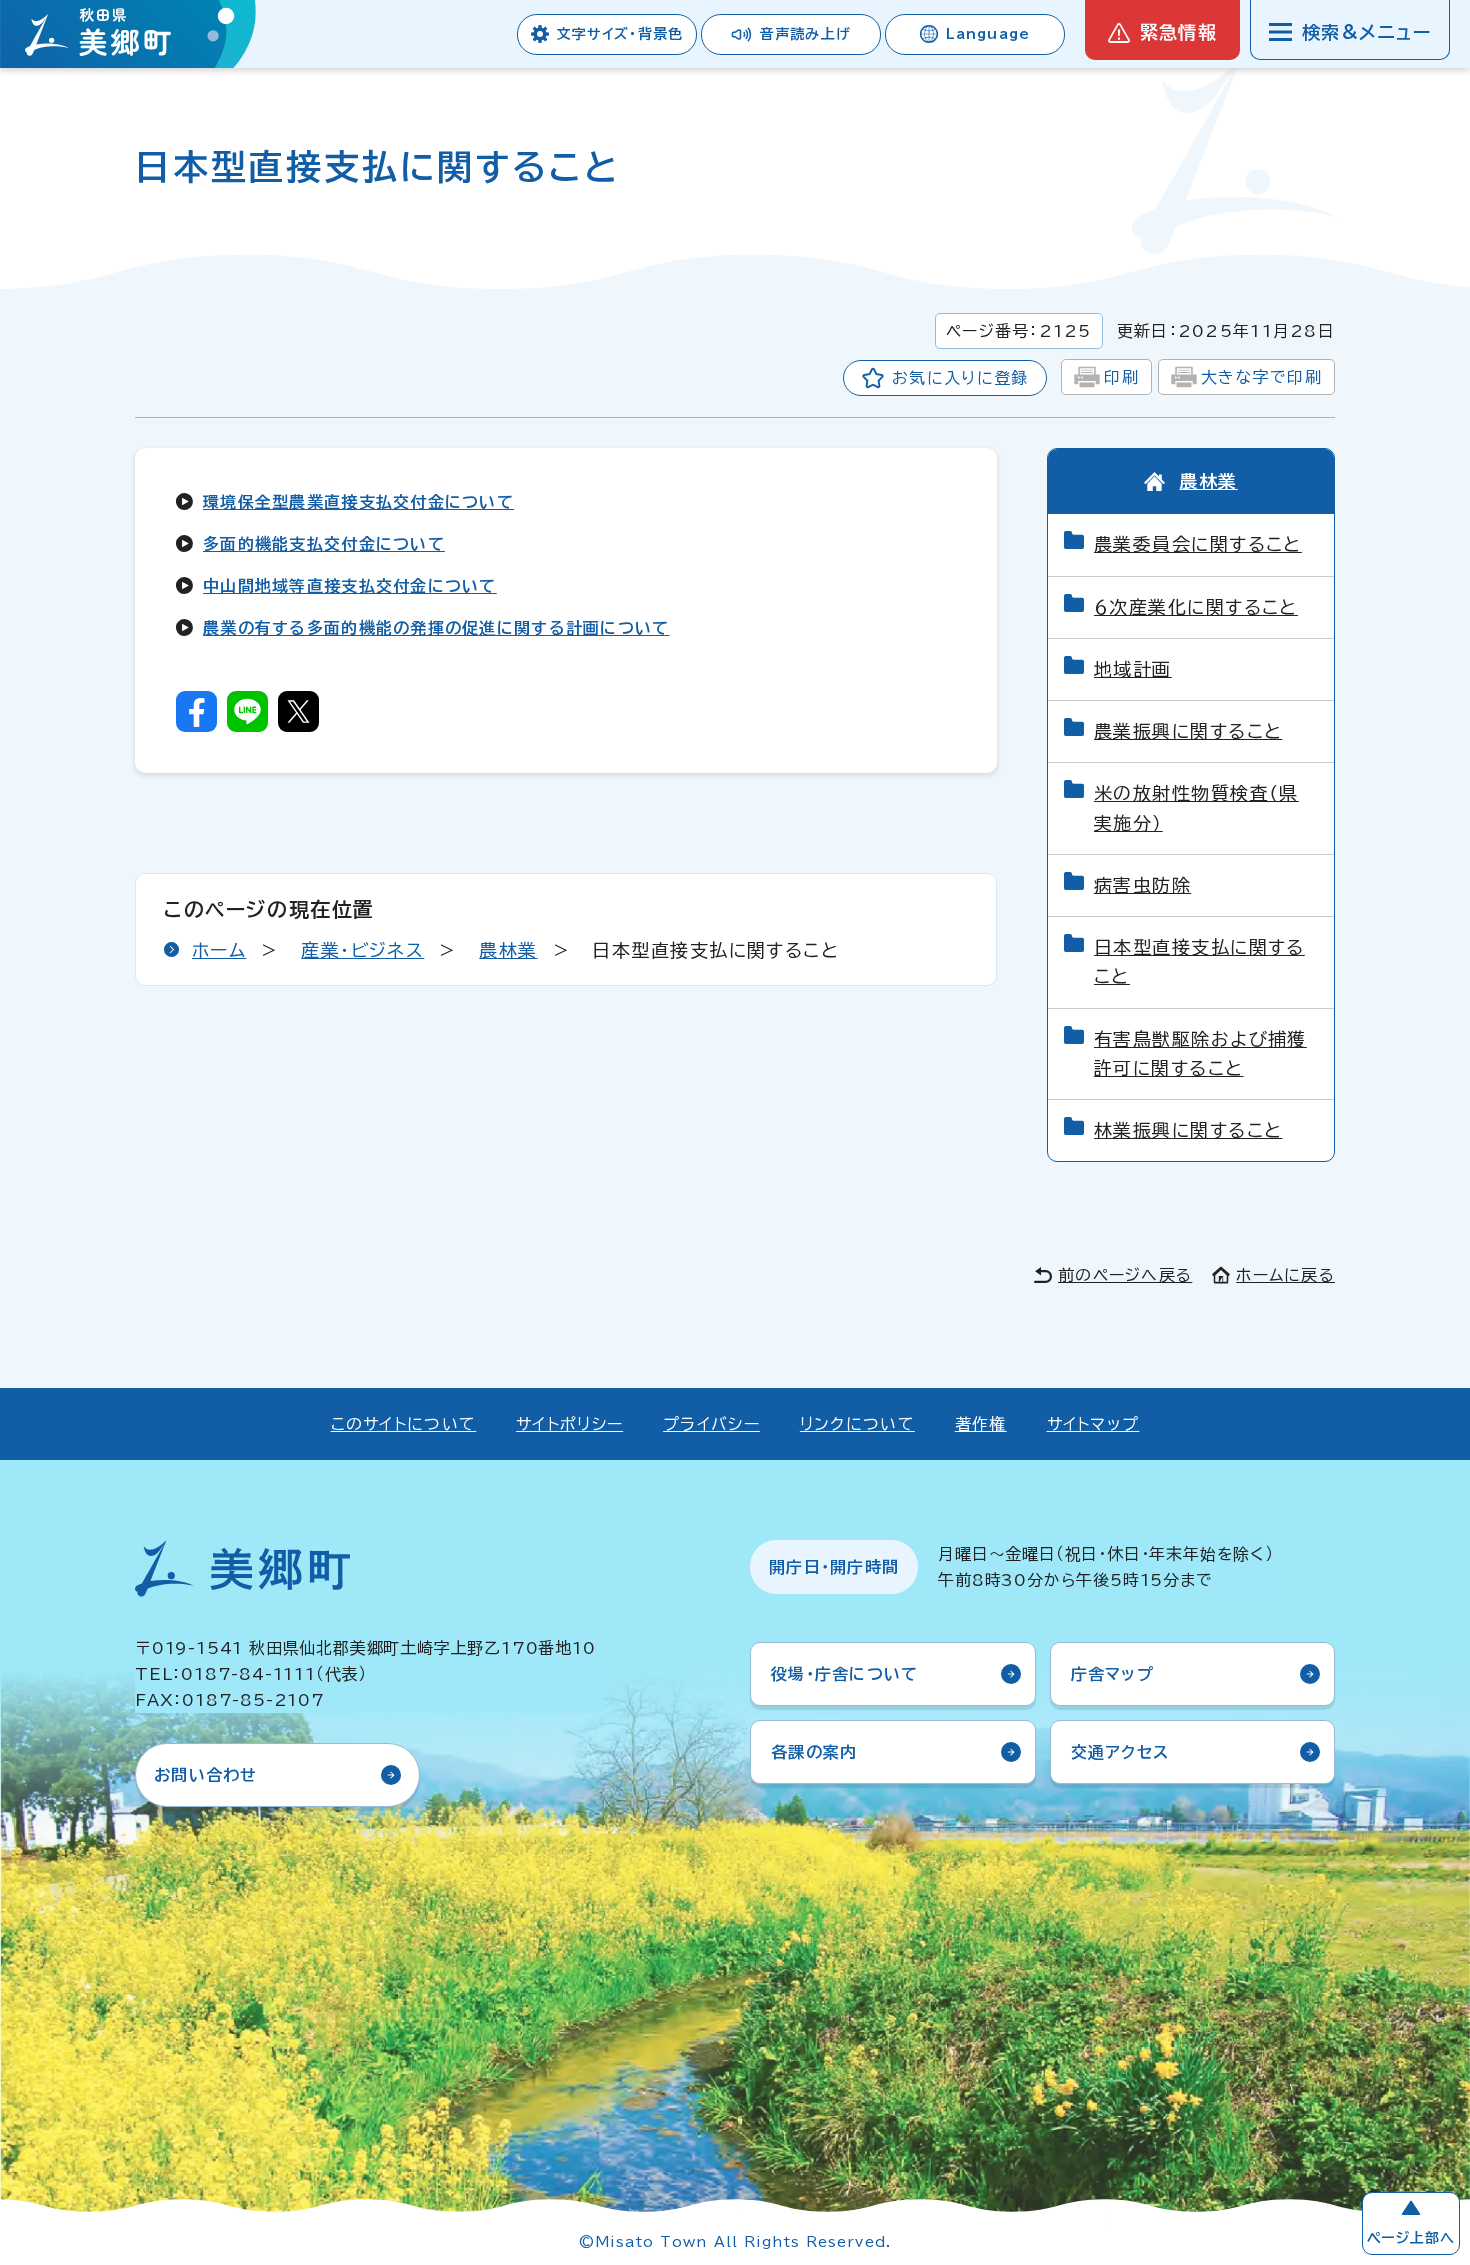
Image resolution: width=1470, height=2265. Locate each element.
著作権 (981, 1424)
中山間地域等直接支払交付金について (350, 586)
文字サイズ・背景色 (620, 34)
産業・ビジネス (362, 950)
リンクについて (857, 1424)
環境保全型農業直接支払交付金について (358, 502)
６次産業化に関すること (1196, 607)
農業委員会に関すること (1198, 544)
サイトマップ (1093, 1424)
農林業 (508, 950)
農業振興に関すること (1188, 731)
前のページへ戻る (1125, 1275)
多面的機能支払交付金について (324, 544)
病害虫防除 (1142, 885)
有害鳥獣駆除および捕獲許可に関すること (1200, 1053)
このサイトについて (404, 1424)
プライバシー (711, 1424)
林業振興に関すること (1188, 1130)
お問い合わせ (206, 1775)
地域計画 (1133, 669)
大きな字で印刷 (1261, 377)
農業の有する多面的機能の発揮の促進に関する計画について (436, 628)
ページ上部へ (1411, 2238)
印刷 (1121, 377)
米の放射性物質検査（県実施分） (1196, 807)
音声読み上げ (805, 34)
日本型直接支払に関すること (1199, 961)
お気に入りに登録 (960, 378)
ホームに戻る (1285, 1275)
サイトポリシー (569, 1424)
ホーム (219, 950)
